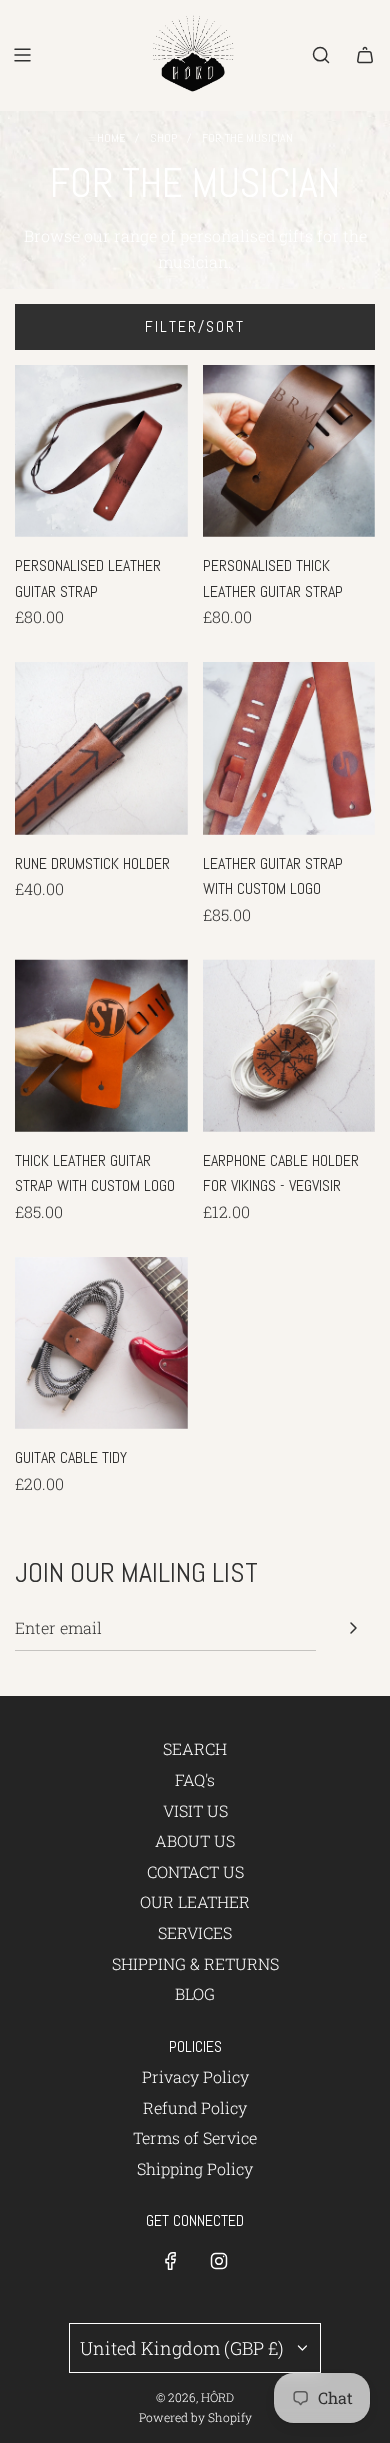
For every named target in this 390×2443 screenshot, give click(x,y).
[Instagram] (219, 2261)
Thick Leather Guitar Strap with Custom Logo (95, 1173)
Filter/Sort (195, 326)
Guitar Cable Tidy (71, 1457)
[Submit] (353, 1628)
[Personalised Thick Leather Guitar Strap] (289, 451)
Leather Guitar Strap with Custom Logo (273, 876)
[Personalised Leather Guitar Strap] (101, 451)
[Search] (321, 55)
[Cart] (365, 55)
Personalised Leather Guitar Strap (88, 578)
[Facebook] (171, 2261)
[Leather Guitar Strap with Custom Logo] (289, 748)
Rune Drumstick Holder (92, 863)
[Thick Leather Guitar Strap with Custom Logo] (101, 1045)
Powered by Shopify (195, 2417)
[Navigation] (22, 55)
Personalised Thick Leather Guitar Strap (273, 578)
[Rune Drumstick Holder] (101, 748)
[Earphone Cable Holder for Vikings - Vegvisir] (289, 1045)
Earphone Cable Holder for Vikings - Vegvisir (281, 1173)
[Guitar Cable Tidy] (101, 1343)
